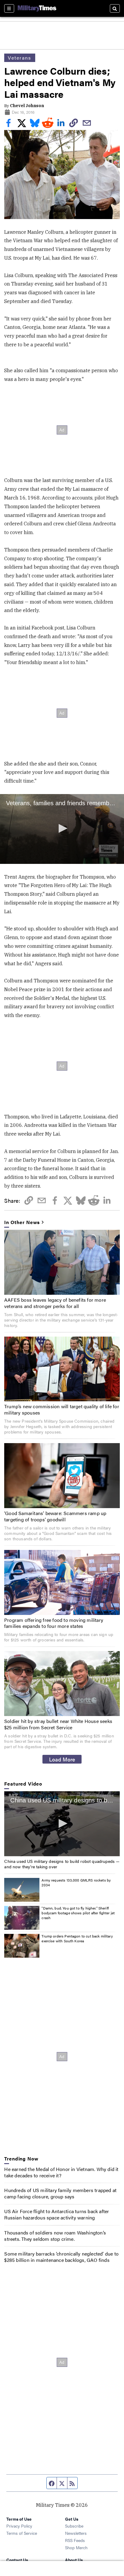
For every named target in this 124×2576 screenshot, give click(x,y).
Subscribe (74, 2526)
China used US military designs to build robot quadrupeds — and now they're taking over (62, 1864)
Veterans (20, 58)
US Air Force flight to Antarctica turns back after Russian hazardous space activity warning (57, 2214)
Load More (62, 1759)
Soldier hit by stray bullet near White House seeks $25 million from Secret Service (58, 1724)
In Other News (22, 1222)
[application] (62, 829)
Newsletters (76, 2533)
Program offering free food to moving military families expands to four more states (54, 1623)
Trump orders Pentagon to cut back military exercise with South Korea (77, 1938)
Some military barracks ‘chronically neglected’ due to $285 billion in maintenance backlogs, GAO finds (61, 2257)
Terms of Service (22, 2533)
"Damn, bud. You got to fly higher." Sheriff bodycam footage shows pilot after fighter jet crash (78, 1913)
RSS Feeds (75, 2540)
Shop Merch (76, 2547)
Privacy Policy (19, 2526)
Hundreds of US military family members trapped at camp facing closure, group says (60, 2193)
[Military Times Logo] (37, 8)
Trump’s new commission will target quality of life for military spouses (62, 1409)
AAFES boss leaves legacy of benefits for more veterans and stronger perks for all (55, 1303)
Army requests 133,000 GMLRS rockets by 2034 (76, 1882)
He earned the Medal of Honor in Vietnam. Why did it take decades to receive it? (61, 2172)
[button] (62, 828)
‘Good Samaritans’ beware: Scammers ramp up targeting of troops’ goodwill (55, 1516)
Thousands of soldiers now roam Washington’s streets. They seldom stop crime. (55, 2236)
